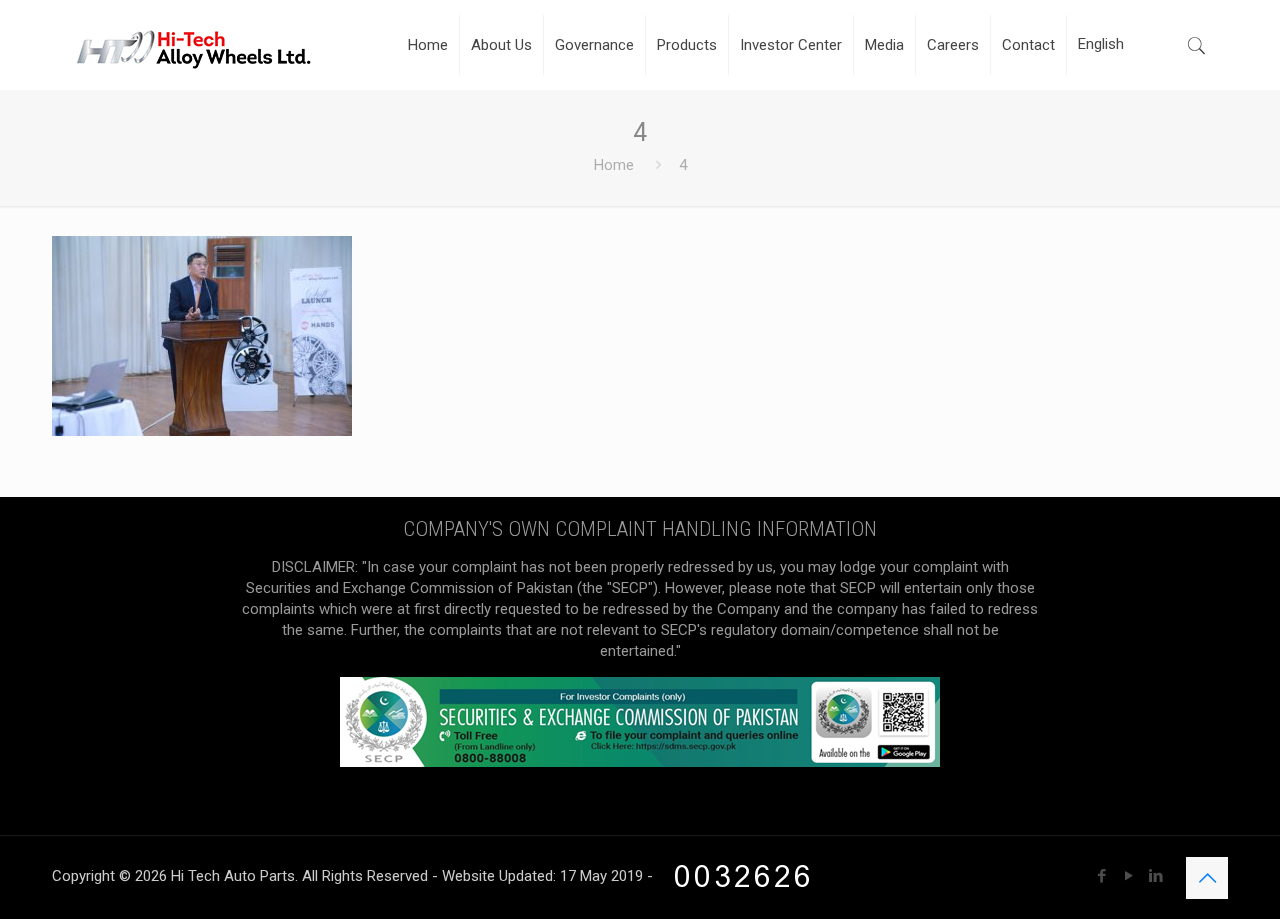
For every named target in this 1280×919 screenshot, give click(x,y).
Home (614, 165)
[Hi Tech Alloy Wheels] (193, 45)
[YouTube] (1128, 876)
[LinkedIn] (1155, 876)
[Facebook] (1101, 876)
